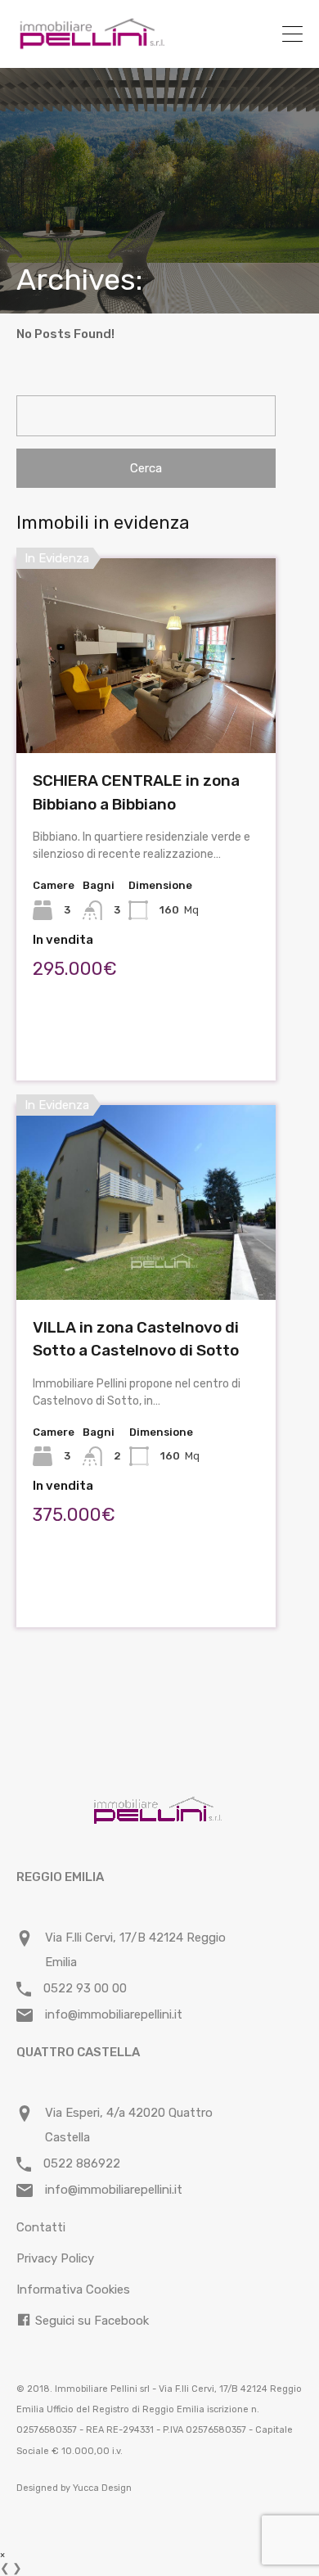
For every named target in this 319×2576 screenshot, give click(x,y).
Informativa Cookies (73, 2290)
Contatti (41, 2227)
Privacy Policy (55, 2258)
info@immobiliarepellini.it (114, 2014)
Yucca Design (102, 2488)
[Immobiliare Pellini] (92, 43)
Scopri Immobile (146, 714)
